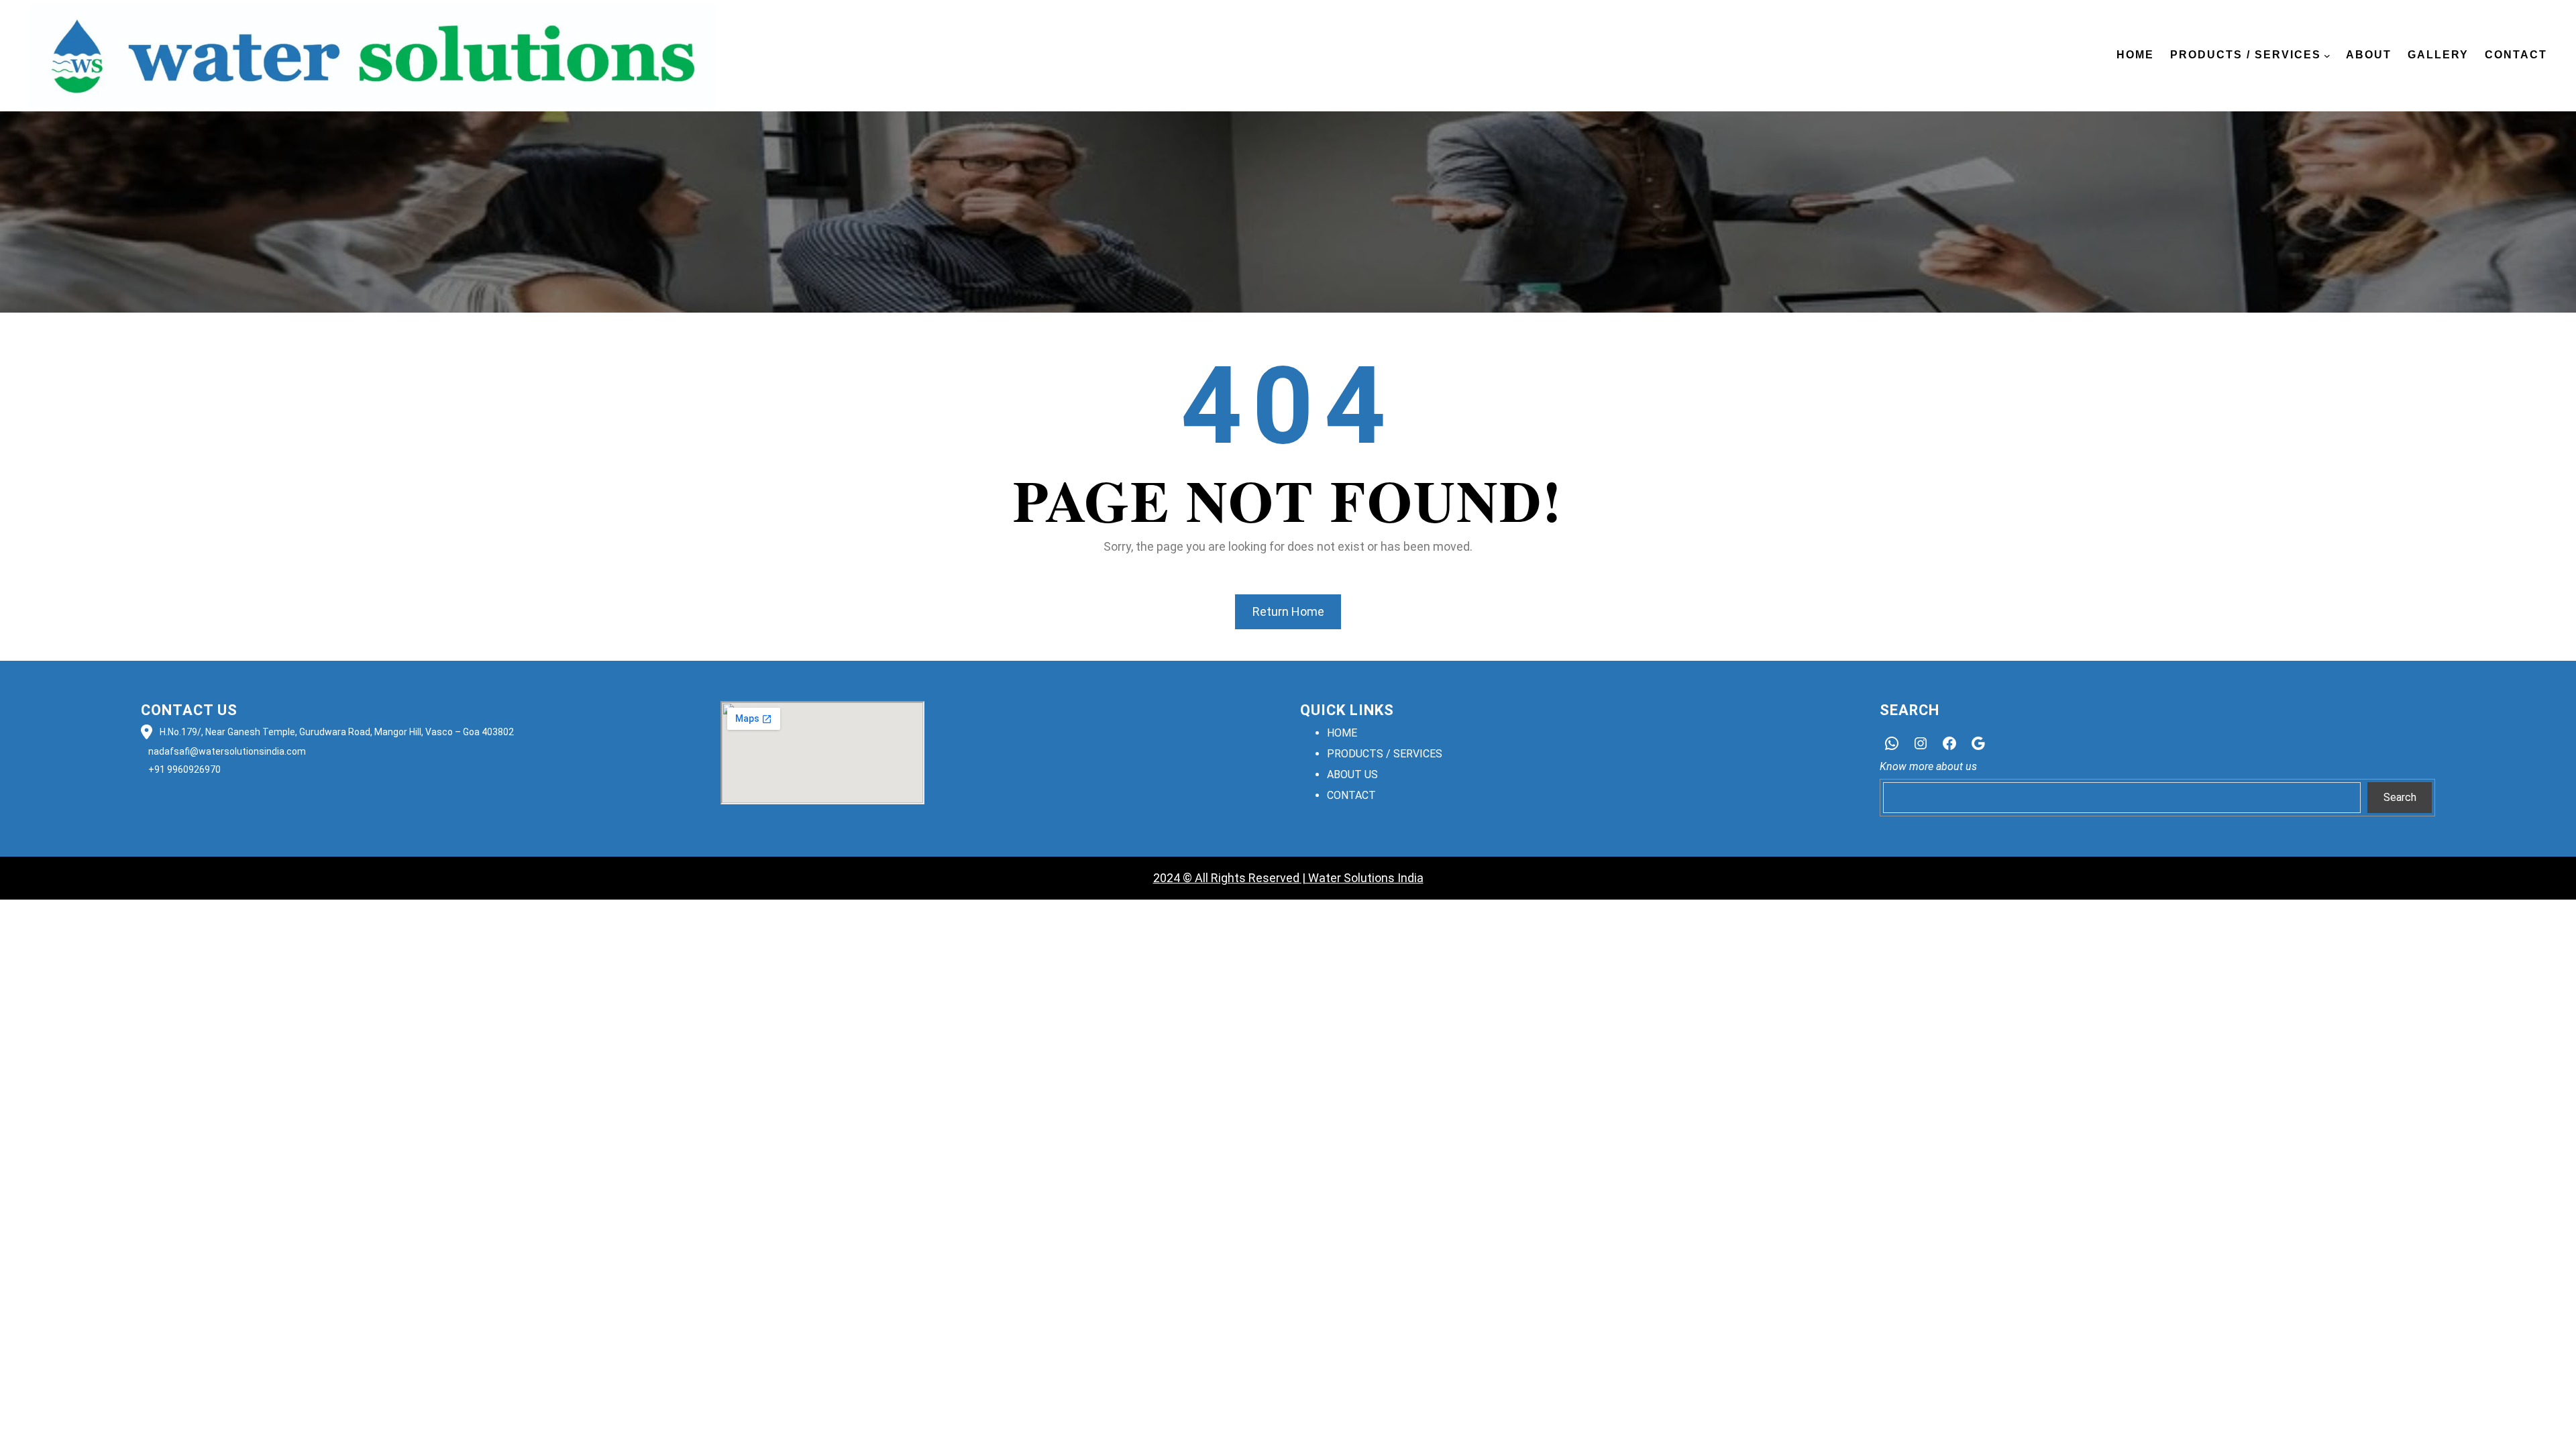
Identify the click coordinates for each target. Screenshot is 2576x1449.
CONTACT (1351, 795)
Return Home (1288, 611)
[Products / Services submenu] (2327, 56)
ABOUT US (1352, 774)
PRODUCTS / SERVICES (1385, 754)
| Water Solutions (1347, 878)
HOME (1342, 733)
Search (2400, 797)
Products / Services (2246, 55)
